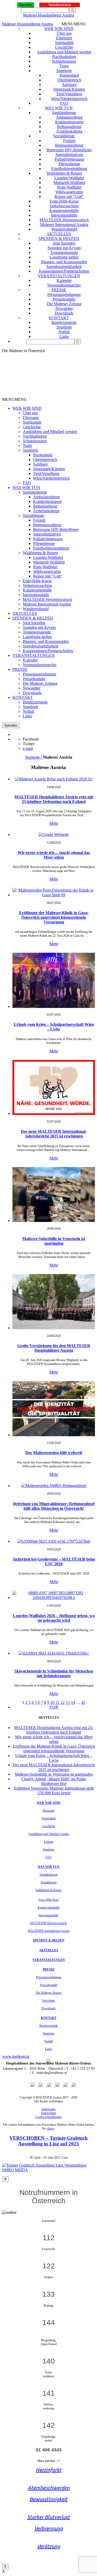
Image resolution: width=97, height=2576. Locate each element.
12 (63, 1702)
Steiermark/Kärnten (69, 89)
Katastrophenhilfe (64, 211)
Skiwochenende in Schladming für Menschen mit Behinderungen (54, 1673)
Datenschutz (49, 2113)
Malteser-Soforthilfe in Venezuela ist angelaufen (54, 1241)
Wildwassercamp (69, 192)
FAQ (64, 103)
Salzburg (69, 85)
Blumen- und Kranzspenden (64, 262)
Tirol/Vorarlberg (69, 94)
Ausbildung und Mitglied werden (64, 52)
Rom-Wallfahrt (69, 187)
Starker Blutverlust (48, 2517)
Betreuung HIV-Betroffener (69, 150)
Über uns (64, 33)
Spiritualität (64, 43)
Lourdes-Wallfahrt (69, 178)
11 (57, 1702)
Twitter (29, 744)
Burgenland (69, 75)
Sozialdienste (64, 136)
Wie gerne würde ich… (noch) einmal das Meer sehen (54, 855)
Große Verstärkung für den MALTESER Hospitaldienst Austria (54, 1348)
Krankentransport (69, 122)
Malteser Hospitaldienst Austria (48, 15)
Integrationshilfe (64, 215)
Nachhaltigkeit (64, 57)
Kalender (64, 280)
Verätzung (48, 2546)
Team (64, 66)
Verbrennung (48, 2528)
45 (83, 1702)
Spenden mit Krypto (64, 248)
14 (73, 1702)
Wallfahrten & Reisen (64, 173)
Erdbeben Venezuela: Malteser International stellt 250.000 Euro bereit (54, 1791)
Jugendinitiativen (69, 155)
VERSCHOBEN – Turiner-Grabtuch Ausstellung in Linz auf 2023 (48, 2141)
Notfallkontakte (60, 5)
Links (64, 336)
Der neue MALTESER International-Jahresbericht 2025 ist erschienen (54, 1134)
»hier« (50, 2129)
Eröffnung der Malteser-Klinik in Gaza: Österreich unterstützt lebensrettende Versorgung (54, 917)
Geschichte (64, 47)
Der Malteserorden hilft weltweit (54, 1453)
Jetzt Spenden (64, 243)
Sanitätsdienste (64, 113)
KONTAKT (59, 318)
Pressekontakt (64, 299)
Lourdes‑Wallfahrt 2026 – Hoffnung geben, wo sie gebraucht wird (54, 1618)
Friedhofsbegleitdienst (69, 169)
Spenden (25, 5)
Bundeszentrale (64, 322)
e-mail (28, 748)
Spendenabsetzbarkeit (64, 266)
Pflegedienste (69, 164)
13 (68, 1702)
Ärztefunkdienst (69, 131)
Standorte (64, 71)
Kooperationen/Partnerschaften (64, 271)
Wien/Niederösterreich (69, 99)
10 (52, 1702)
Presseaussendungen (64, 294)
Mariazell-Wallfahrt (69, 183)
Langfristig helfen (64, 257)
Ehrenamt (64, 38)
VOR (54, 1707)
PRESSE (59, 290)
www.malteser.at (16, 2056)
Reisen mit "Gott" (69, 197)
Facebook (31, 739)
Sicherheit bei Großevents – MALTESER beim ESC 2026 (54, 1561)
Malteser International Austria (64, 225)
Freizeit (69, 141)
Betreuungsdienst (69, 145)
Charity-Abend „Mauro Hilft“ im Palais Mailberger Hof (54, 1781)
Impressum (48, 2109)
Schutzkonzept (64, 61)
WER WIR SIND (59, 29)
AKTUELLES (59, 234)
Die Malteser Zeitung (64, 304)
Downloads (64, 313)
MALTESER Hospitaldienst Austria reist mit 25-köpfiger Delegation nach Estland (54, 799)
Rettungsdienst (69, 127)
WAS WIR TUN (59, 108)
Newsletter (64, 308)
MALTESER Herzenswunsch (64, 220)
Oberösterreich (69, 80)
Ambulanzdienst (69, 117)
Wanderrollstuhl (64, 229)
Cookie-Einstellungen (49, 2117)
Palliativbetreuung (69, 159)
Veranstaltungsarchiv (64, 285)
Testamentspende (64, 252)
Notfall (64, 332)
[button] (74, 24)
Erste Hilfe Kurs (49, 1900)
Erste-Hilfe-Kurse (64, 201)
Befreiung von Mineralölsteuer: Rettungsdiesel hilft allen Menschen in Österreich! (54, 1506)
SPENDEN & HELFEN (59, 239)
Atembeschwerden (49, 2488)
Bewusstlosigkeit (48, 2499)
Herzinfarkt (48, 2470)
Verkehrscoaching (64, 206)
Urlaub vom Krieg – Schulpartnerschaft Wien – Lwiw (54, 1027)
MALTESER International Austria (48, 1931)
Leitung (49, 1842)
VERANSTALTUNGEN (59, 276)
